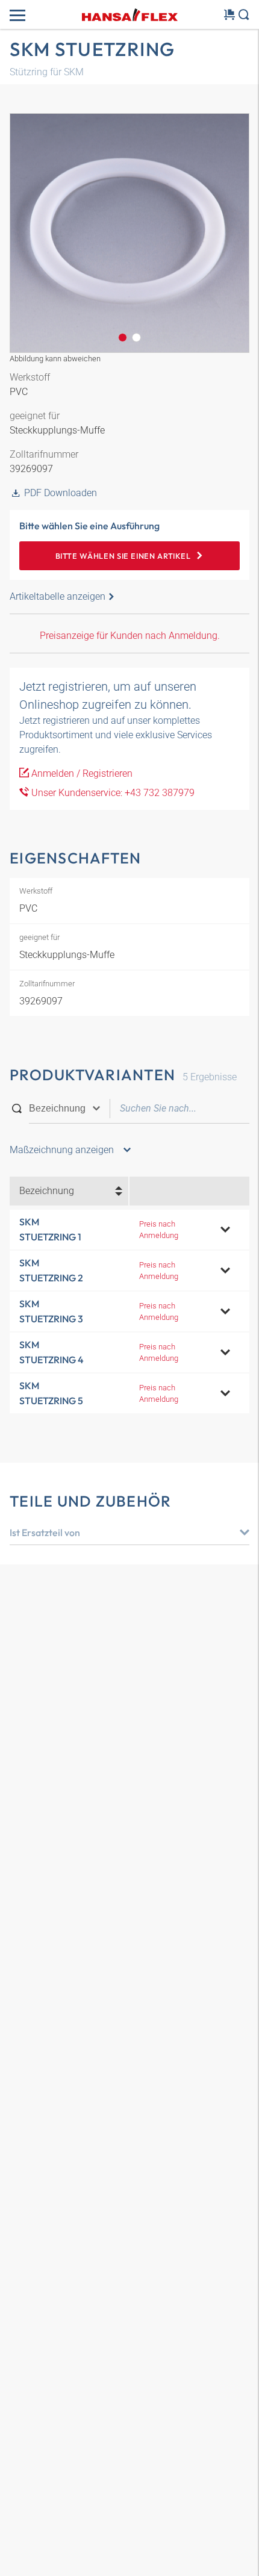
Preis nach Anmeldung (159, 1230)
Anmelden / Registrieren (81, 773)
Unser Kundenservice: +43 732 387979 (112, 793)
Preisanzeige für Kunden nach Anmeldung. (130, 636)
